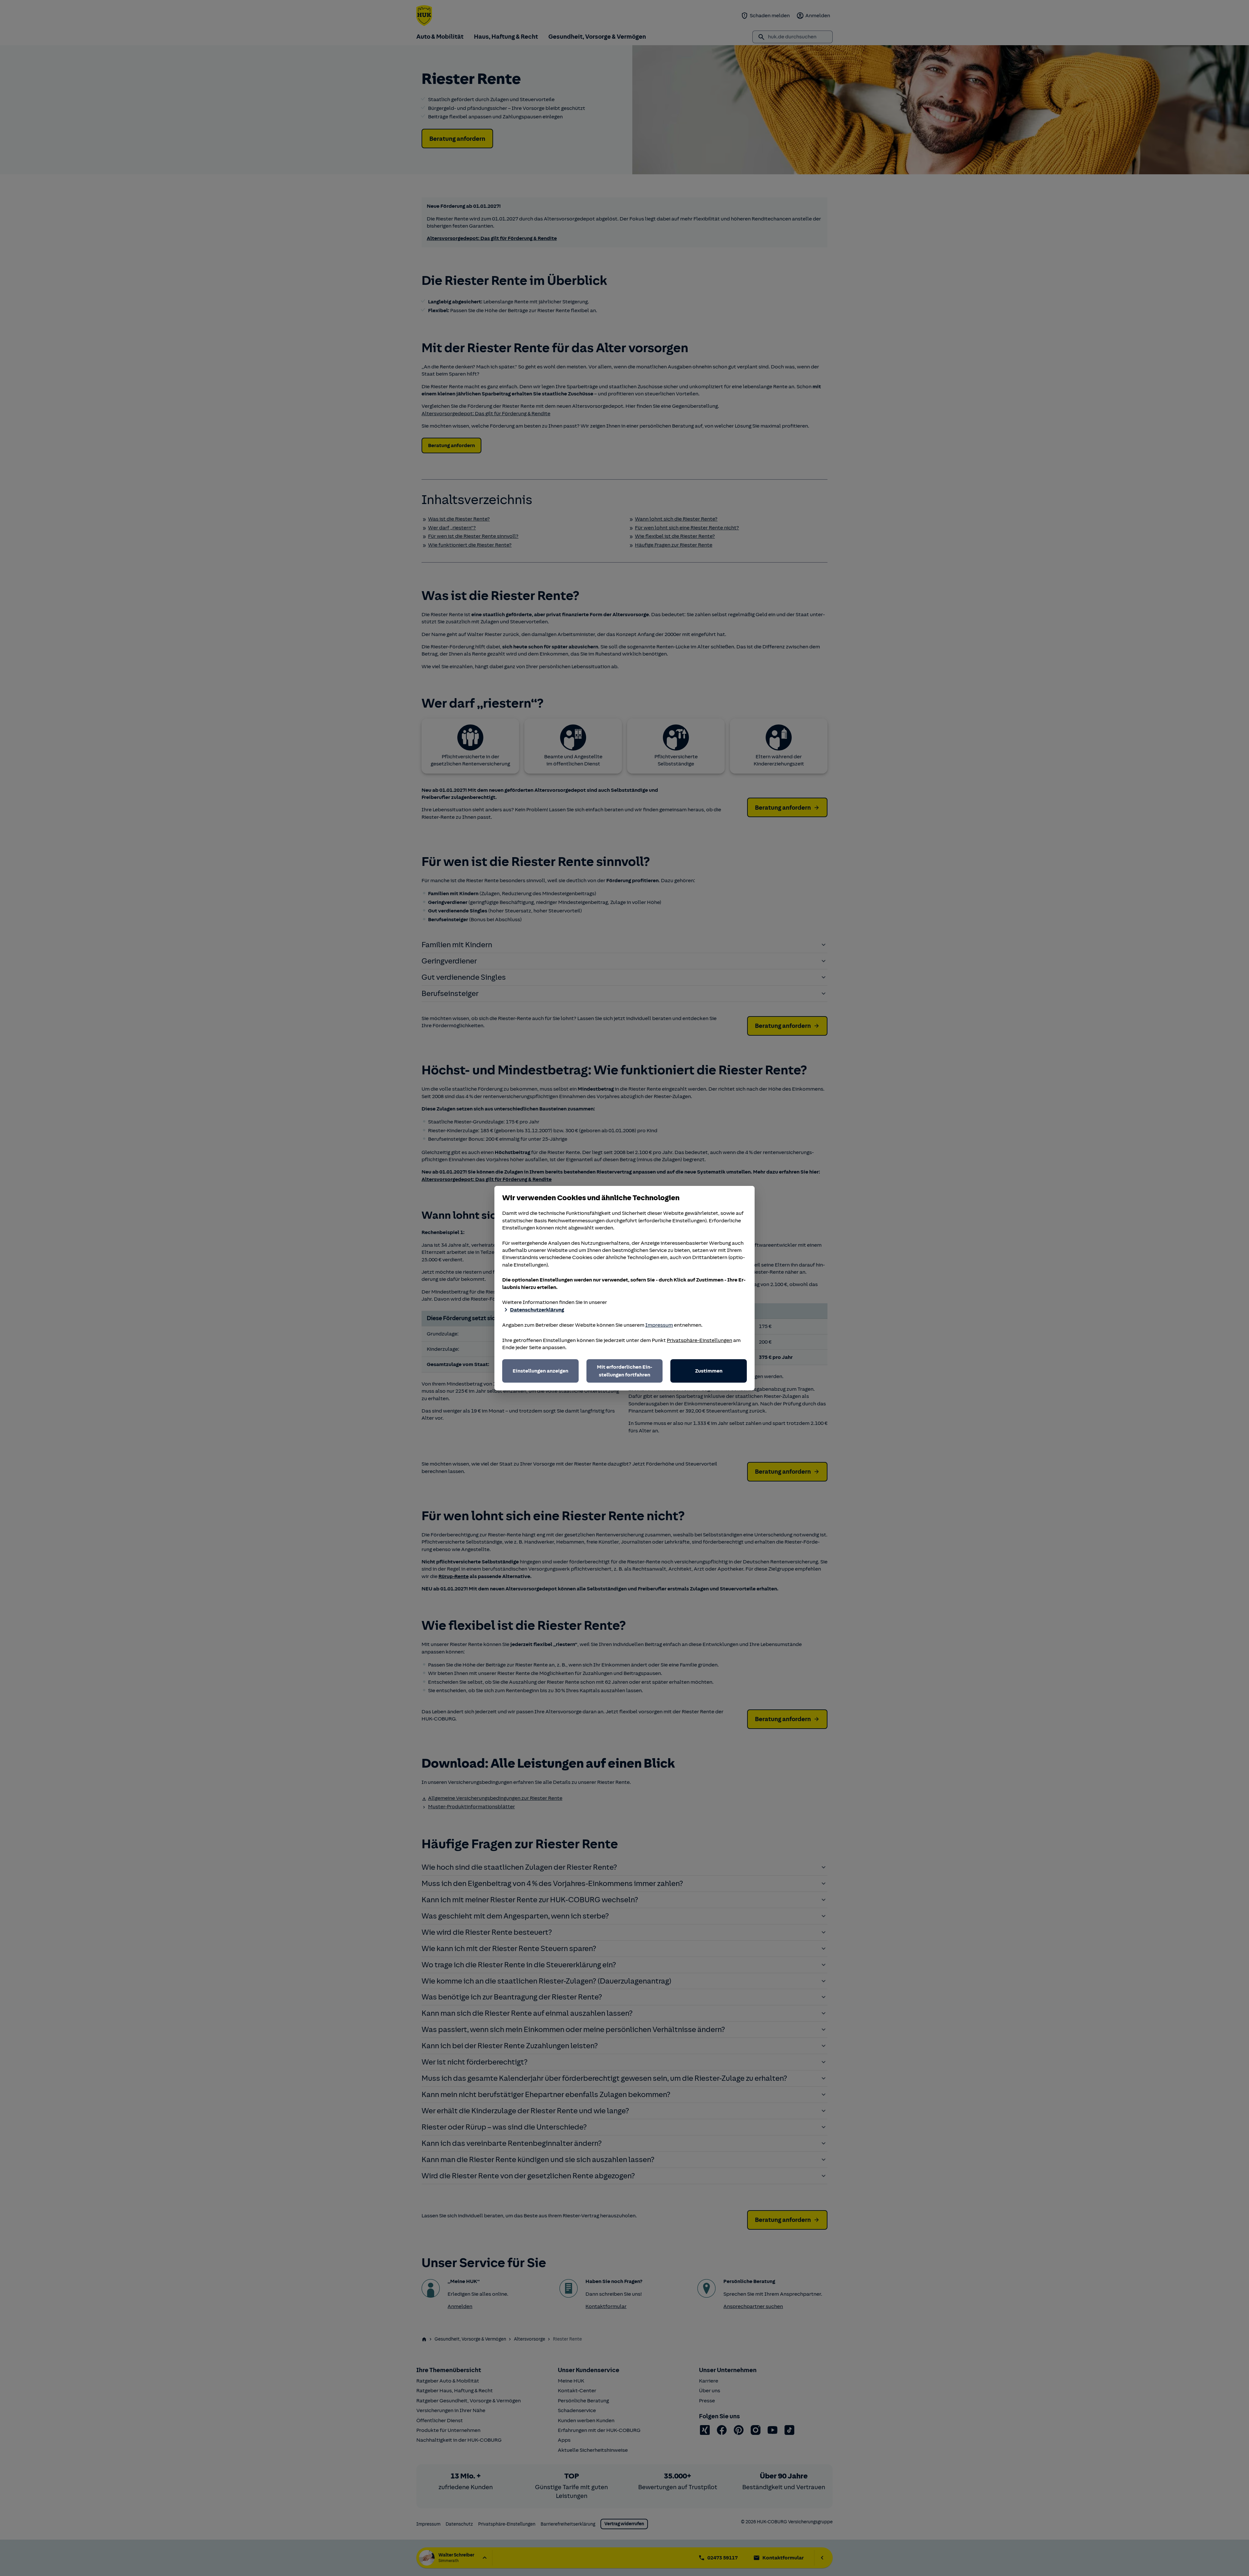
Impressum (659, 1325)
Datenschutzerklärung (537, 1310)
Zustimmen (709, 1371)
